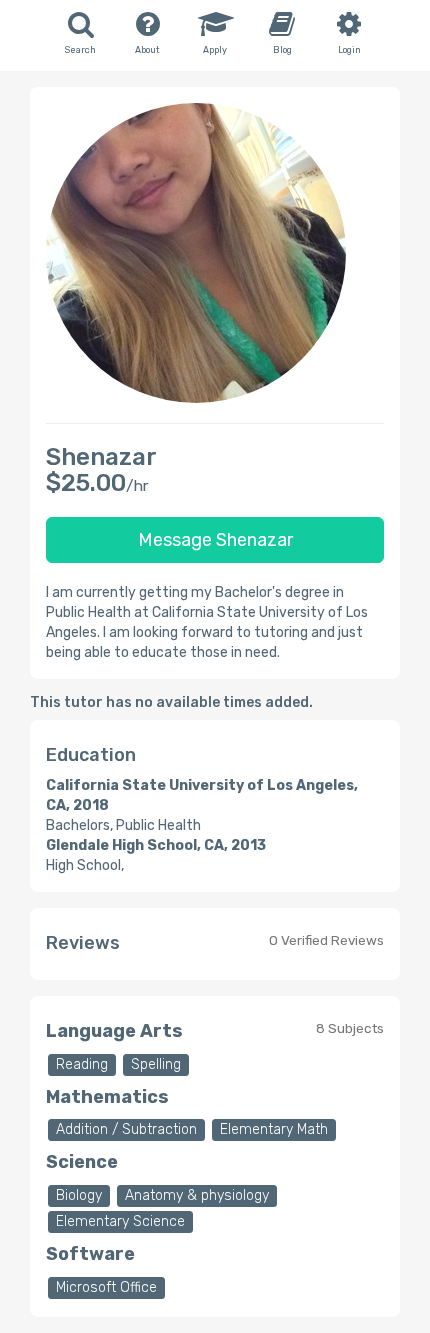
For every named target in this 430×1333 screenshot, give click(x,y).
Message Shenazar (215, 540)
